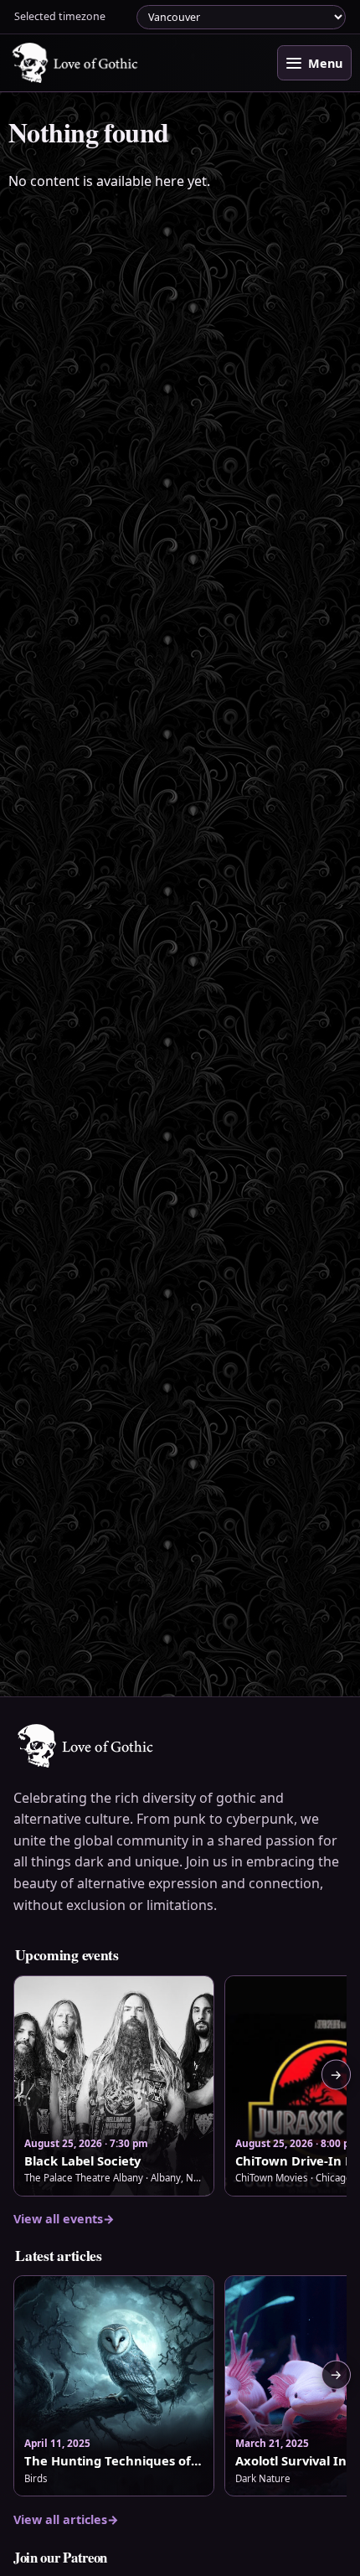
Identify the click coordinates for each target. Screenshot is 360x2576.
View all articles (66, 2519)
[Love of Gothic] (76, 63)
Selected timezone (60, 16)
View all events (64, 2219)
